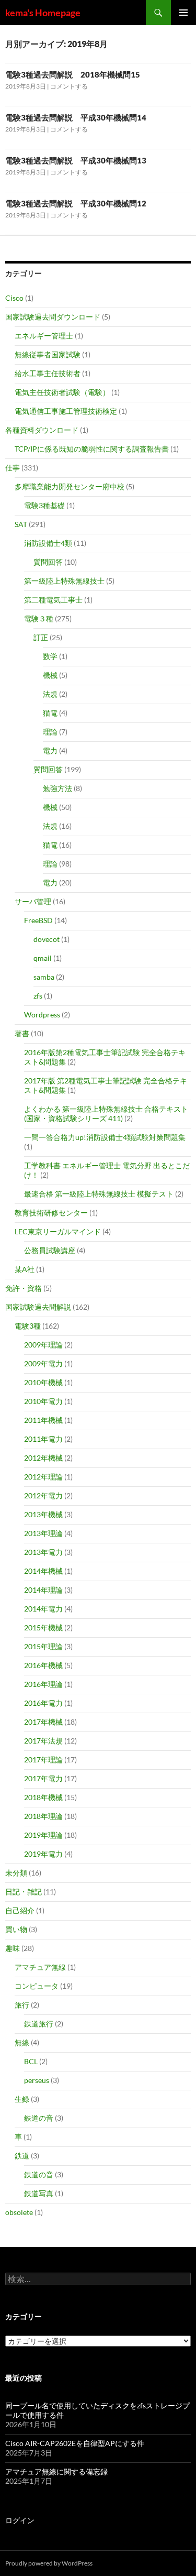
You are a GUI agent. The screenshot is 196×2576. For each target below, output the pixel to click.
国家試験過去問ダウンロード (53, 317)
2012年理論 (43, 1477)
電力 (50, 750)
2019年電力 (43, 1854)
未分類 (16, 1873)
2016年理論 (43, 1684)
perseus (37, 2080)
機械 (50, 675)
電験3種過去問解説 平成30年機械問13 (76, 160)
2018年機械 (43, 1797)
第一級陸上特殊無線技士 (64, 581)
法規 (50, 694)
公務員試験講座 (50, 1250)
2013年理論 (43, 1533)
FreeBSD (38, 920)
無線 (22, 2042)
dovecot (47, 939)
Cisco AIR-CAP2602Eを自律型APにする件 (75, 2443)
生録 (22, 2099)
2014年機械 (43, 1571)
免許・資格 (24, 1288)
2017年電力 (43, 1778)
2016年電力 (43, 1703)
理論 (50, 732)
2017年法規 (43, 1741)
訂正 (41, 637)
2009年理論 (43, 1345)
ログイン (20, 2520)
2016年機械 (43, 1665)
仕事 (13, 468)
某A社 (25, 1269)
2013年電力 (43, 1552)
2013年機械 (43, 1514)
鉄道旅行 (39, 2024)
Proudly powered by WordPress (49, 2563)
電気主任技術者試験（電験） (62, 392)
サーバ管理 (33, 901)
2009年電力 (43, 1363)
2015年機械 (43, 1627)
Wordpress (42, 1015)
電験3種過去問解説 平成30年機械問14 (76, 117)
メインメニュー (183, 13)
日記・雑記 (24, 1892)
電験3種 (28, 1326)
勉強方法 (57, 788)
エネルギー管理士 (44, 336)
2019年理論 (43, 1835)
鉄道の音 (39, 2118)
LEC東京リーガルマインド (58, 1231)
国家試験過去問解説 (38, 1307)
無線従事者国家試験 (48, 354)
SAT (21, 524)
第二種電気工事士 (53, 600)
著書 (22, 1033)
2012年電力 (43, 1495)
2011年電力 (43, 1439)
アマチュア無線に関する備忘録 (56, 2471)
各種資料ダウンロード (42, 430)
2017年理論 (43, 1760)
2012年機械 (43, 1458)
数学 (50, 656)
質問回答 (48, 562)
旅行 (22, 2005)
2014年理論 (43, 1590)
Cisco (14, 298)
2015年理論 (43, 1646)
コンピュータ (37, 1986)
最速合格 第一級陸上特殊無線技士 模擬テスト (99, 1194)
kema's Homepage (43, 13)
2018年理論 (43, 1816)
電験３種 (39, 618)
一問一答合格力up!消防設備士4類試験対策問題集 (105, 1137)
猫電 (50, 713)
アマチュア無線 (40, 1967)
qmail (43, 958)
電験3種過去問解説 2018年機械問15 (73, 74)
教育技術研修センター (51, 1213)
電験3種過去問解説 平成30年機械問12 (76, 203)
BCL (31, 2061)
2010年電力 (43, 1401)
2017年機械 (43, 1722)
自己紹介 (20, 1910)
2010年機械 (43, 1382)
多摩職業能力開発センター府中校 (70, 486)
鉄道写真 (39, 2193)
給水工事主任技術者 (48, 373)
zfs (38, 996)
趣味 (13, 1948)
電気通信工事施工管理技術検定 (66, 411)
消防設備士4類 (48, 543)
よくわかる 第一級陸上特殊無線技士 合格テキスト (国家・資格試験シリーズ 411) (106, 1114)
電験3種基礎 (44, 505)
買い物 (16, 1929)
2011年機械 (43, 1420)
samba (44, 977)
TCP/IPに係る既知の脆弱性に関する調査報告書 (92, 449)
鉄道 (22, 2156)
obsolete (19, 2212)
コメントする (69, 86)
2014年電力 (43, 1609)
